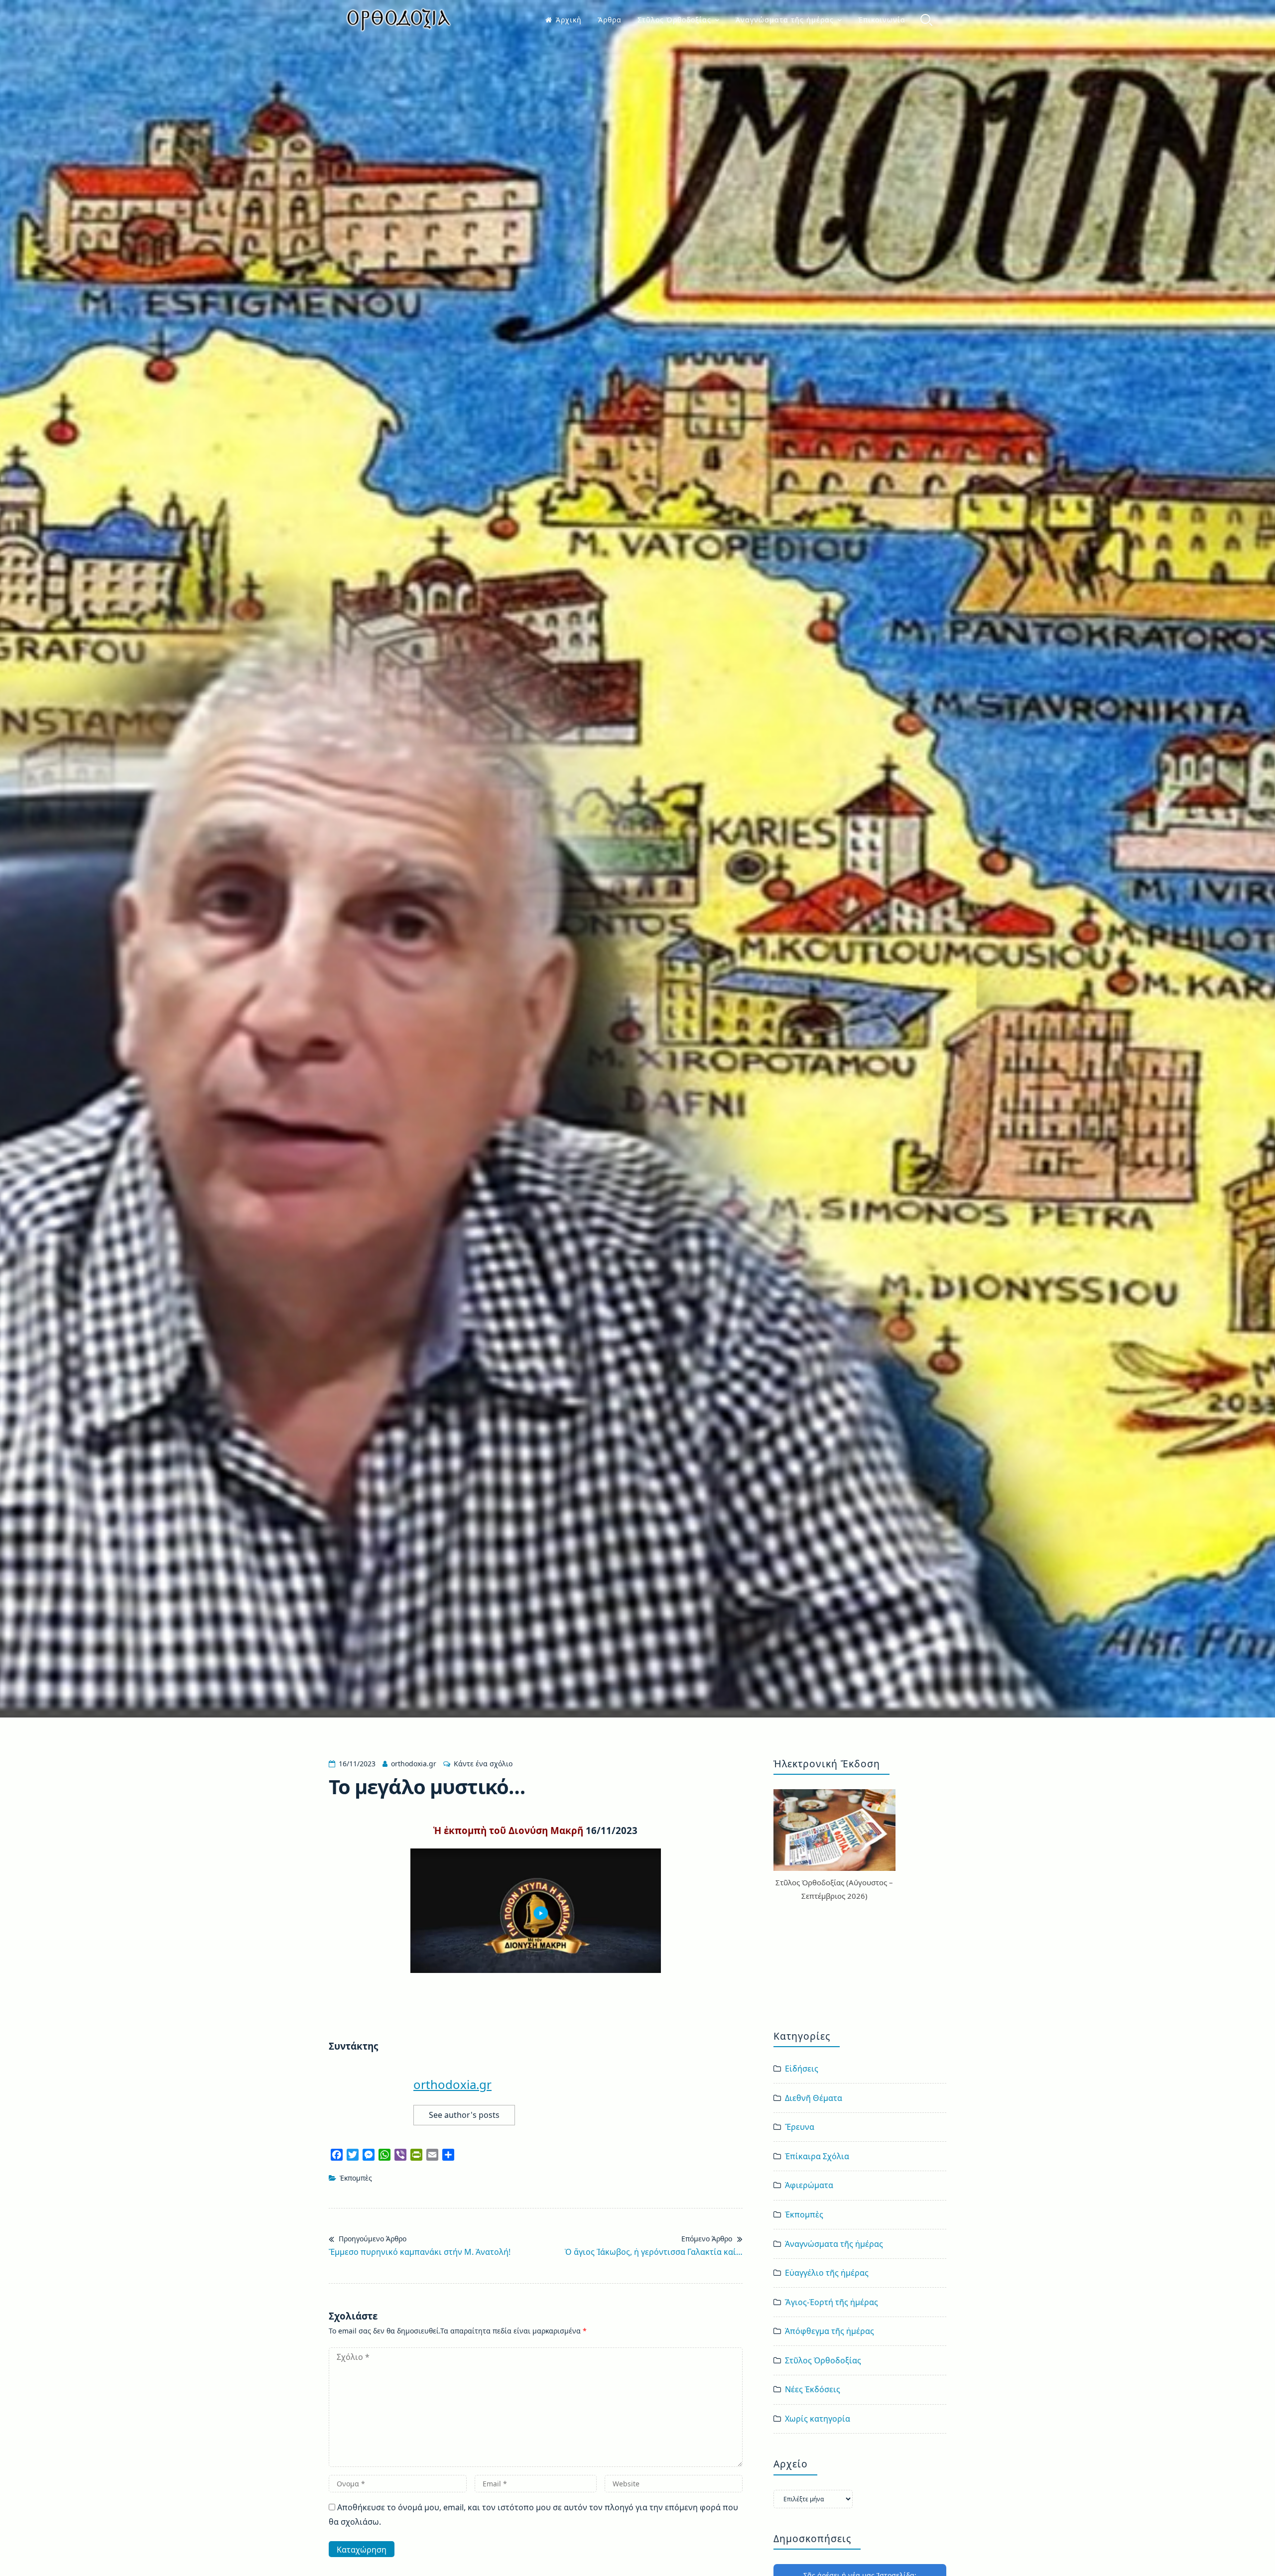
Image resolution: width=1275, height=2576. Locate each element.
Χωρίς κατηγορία (818, 2419)
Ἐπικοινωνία (882, 20)
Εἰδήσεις (802, 2069)
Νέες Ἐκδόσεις (813, 2389)
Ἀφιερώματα (809, 2185)
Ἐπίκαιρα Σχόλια (817, 2156)
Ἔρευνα (800, 2127)
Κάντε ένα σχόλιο (483, 1764)
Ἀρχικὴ (569, 20)
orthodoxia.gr (414, 1764)
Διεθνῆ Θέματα (814, 2098)
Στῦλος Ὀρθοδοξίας (674, 20)
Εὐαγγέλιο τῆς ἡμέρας (827, 2273)
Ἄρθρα (610, 20)
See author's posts (464, 2115)
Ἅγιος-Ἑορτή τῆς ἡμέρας (831, 2302)
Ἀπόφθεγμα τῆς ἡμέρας (829, 2331)
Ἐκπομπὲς (356, 2178)
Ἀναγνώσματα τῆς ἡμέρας (785, 20)
